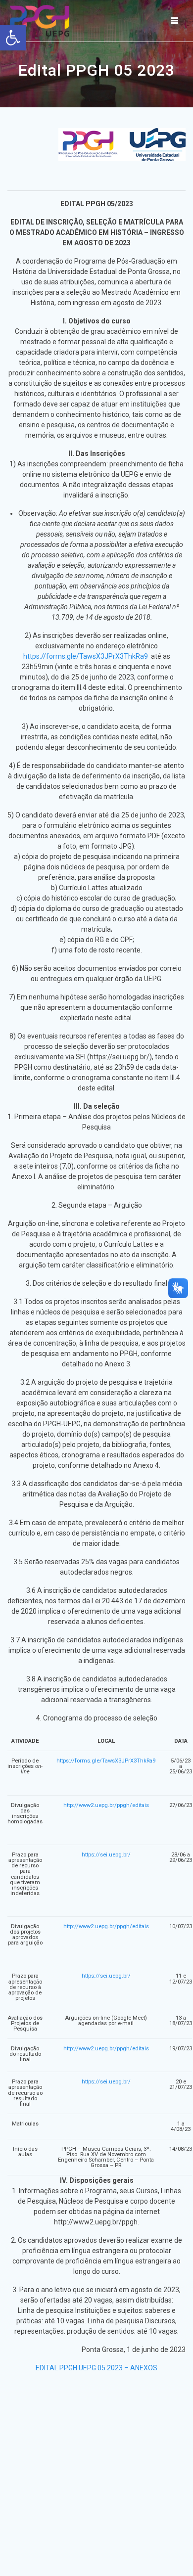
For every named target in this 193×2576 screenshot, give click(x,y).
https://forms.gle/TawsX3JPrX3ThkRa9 (86, 656)
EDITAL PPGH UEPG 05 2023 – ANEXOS (96, 2368)
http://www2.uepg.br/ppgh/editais (106, 1805)
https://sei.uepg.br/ (106, 1855)
